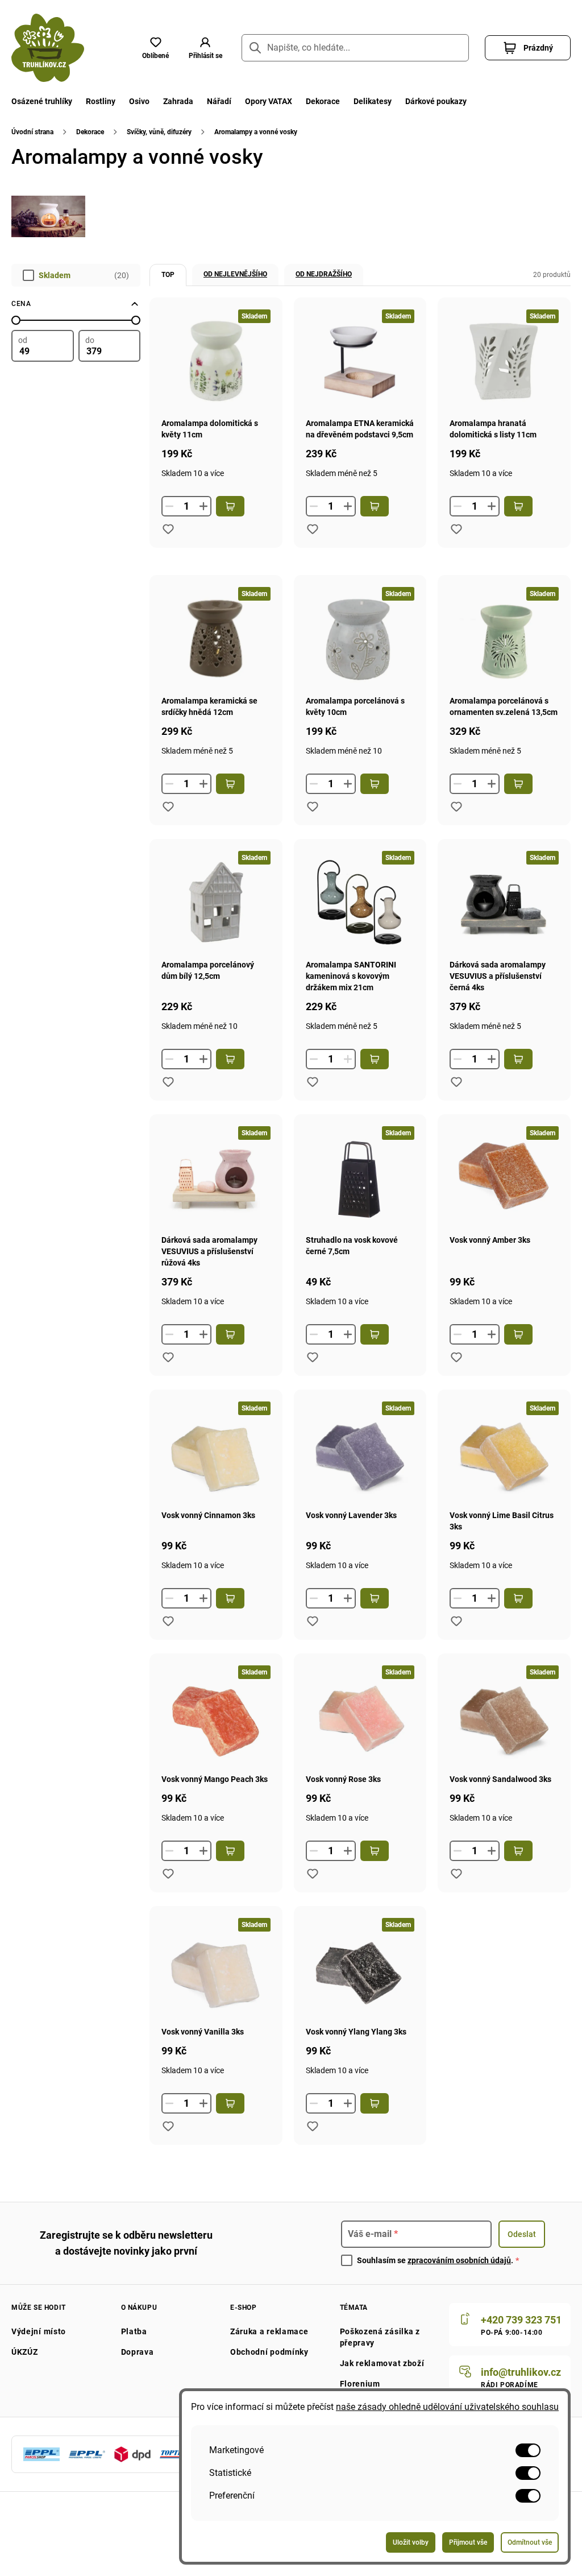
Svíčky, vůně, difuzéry (159, 132)
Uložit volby (411, 2542)
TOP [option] (168, 275)
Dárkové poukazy (436, 101)
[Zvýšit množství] (203, 506)
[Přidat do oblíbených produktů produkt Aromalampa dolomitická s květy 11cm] (168, 529)
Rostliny (101, 101)
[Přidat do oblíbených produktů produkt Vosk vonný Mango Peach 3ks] (168, 1874)
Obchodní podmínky (269, 2352)
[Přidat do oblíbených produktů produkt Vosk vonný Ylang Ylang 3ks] (313, 2126)
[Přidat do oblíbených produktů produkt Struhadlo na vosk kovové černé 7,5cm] (313, 1357)
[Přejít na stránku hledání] (255, 48)
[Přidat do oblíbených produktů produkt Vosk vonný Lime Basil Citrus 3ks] (456, 1621)
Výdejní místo (39, 2331)
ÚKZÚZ (25, 2352)
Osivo (139, 101)
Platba (134, 2331)
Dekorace (323, 101)
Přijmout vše (468, 2542)
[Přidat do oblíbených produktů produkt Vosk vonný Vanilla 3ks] (168, 2126)
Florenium (360, 2384)
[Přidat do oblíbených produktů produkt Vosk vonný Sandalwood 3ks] (456, 1874)
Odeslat (522, 2234)
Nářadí (219, 101)
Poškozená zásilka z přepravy (380, 2337)
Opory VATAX (269, 101)
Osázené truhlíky (42, 101)
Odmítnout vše (530, 2542)
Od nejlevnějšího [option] (235, 274)
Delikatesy (373, 101)
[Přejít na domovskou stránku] (48, 48)
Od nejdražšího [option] (324, 274)
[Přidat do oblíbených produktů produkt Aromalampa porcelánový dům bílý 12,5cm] (168, 1082)
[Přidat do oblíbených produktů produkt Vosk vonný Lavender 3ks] (313, 1621)
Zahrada (178, 101)
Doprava (138, 2352)
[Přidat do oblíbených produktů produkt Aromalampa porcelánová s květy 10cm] (313, 807)
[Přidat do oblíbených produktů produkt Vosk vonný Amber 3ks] (456, 1357)
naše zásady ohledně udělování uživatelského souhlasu (447, 2407)
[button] (205, 48)
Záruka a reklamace (269, 2331)
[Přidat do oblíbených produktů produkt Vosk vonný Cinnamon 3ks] (168, 1621)
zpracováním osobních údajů (459, 2260)
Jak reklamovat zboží (382, 2363)
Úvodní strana (32, 132)
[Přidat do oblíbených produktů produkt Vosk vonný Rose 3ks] (313, 1874)
